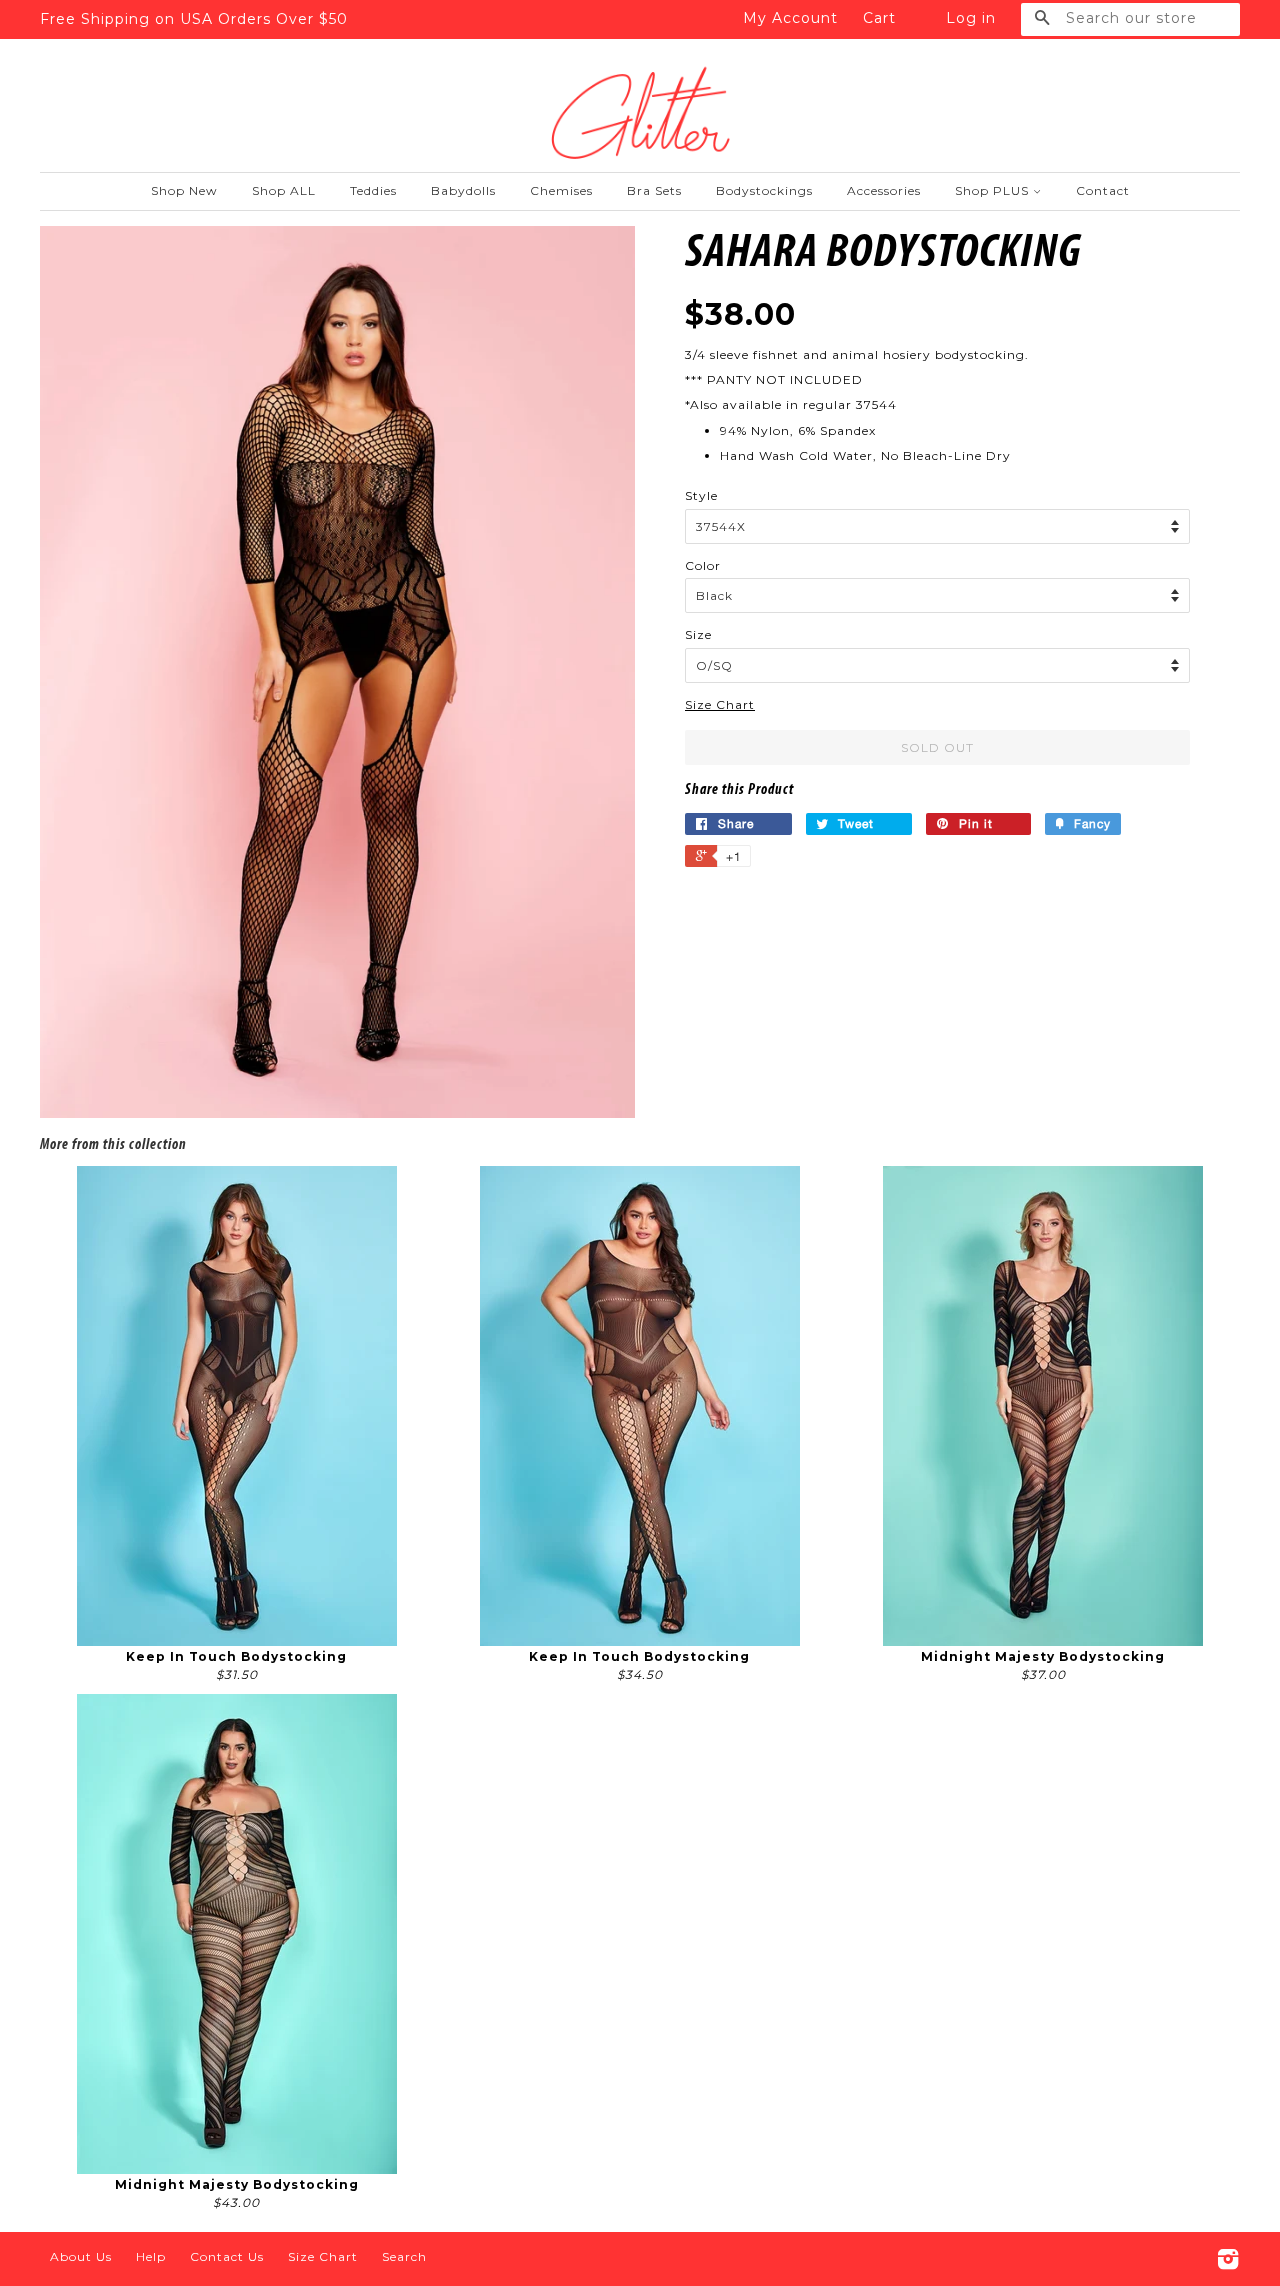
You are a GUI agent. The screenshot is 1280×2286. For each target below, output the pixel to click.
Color (703, 565)
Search (404, 2256)
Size (698, 634)
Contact (1103, 190)
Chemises (561, 190)
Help (151, 2256)
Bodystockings (764, 190)
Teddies (373, 190)
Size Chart (720, 704)
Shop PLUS (994, 190)
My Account (790, 18)
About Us (81, 2256)
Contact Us (227, 2256)
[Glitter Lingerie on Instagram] (1228, 2263)
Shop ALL (284, 190)
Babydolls (463, 190)
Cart (879, 18)
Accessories (884, 190)
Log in (971, 18)
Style (701, 495)
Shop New (184, 190)
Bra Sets (654, 190)
